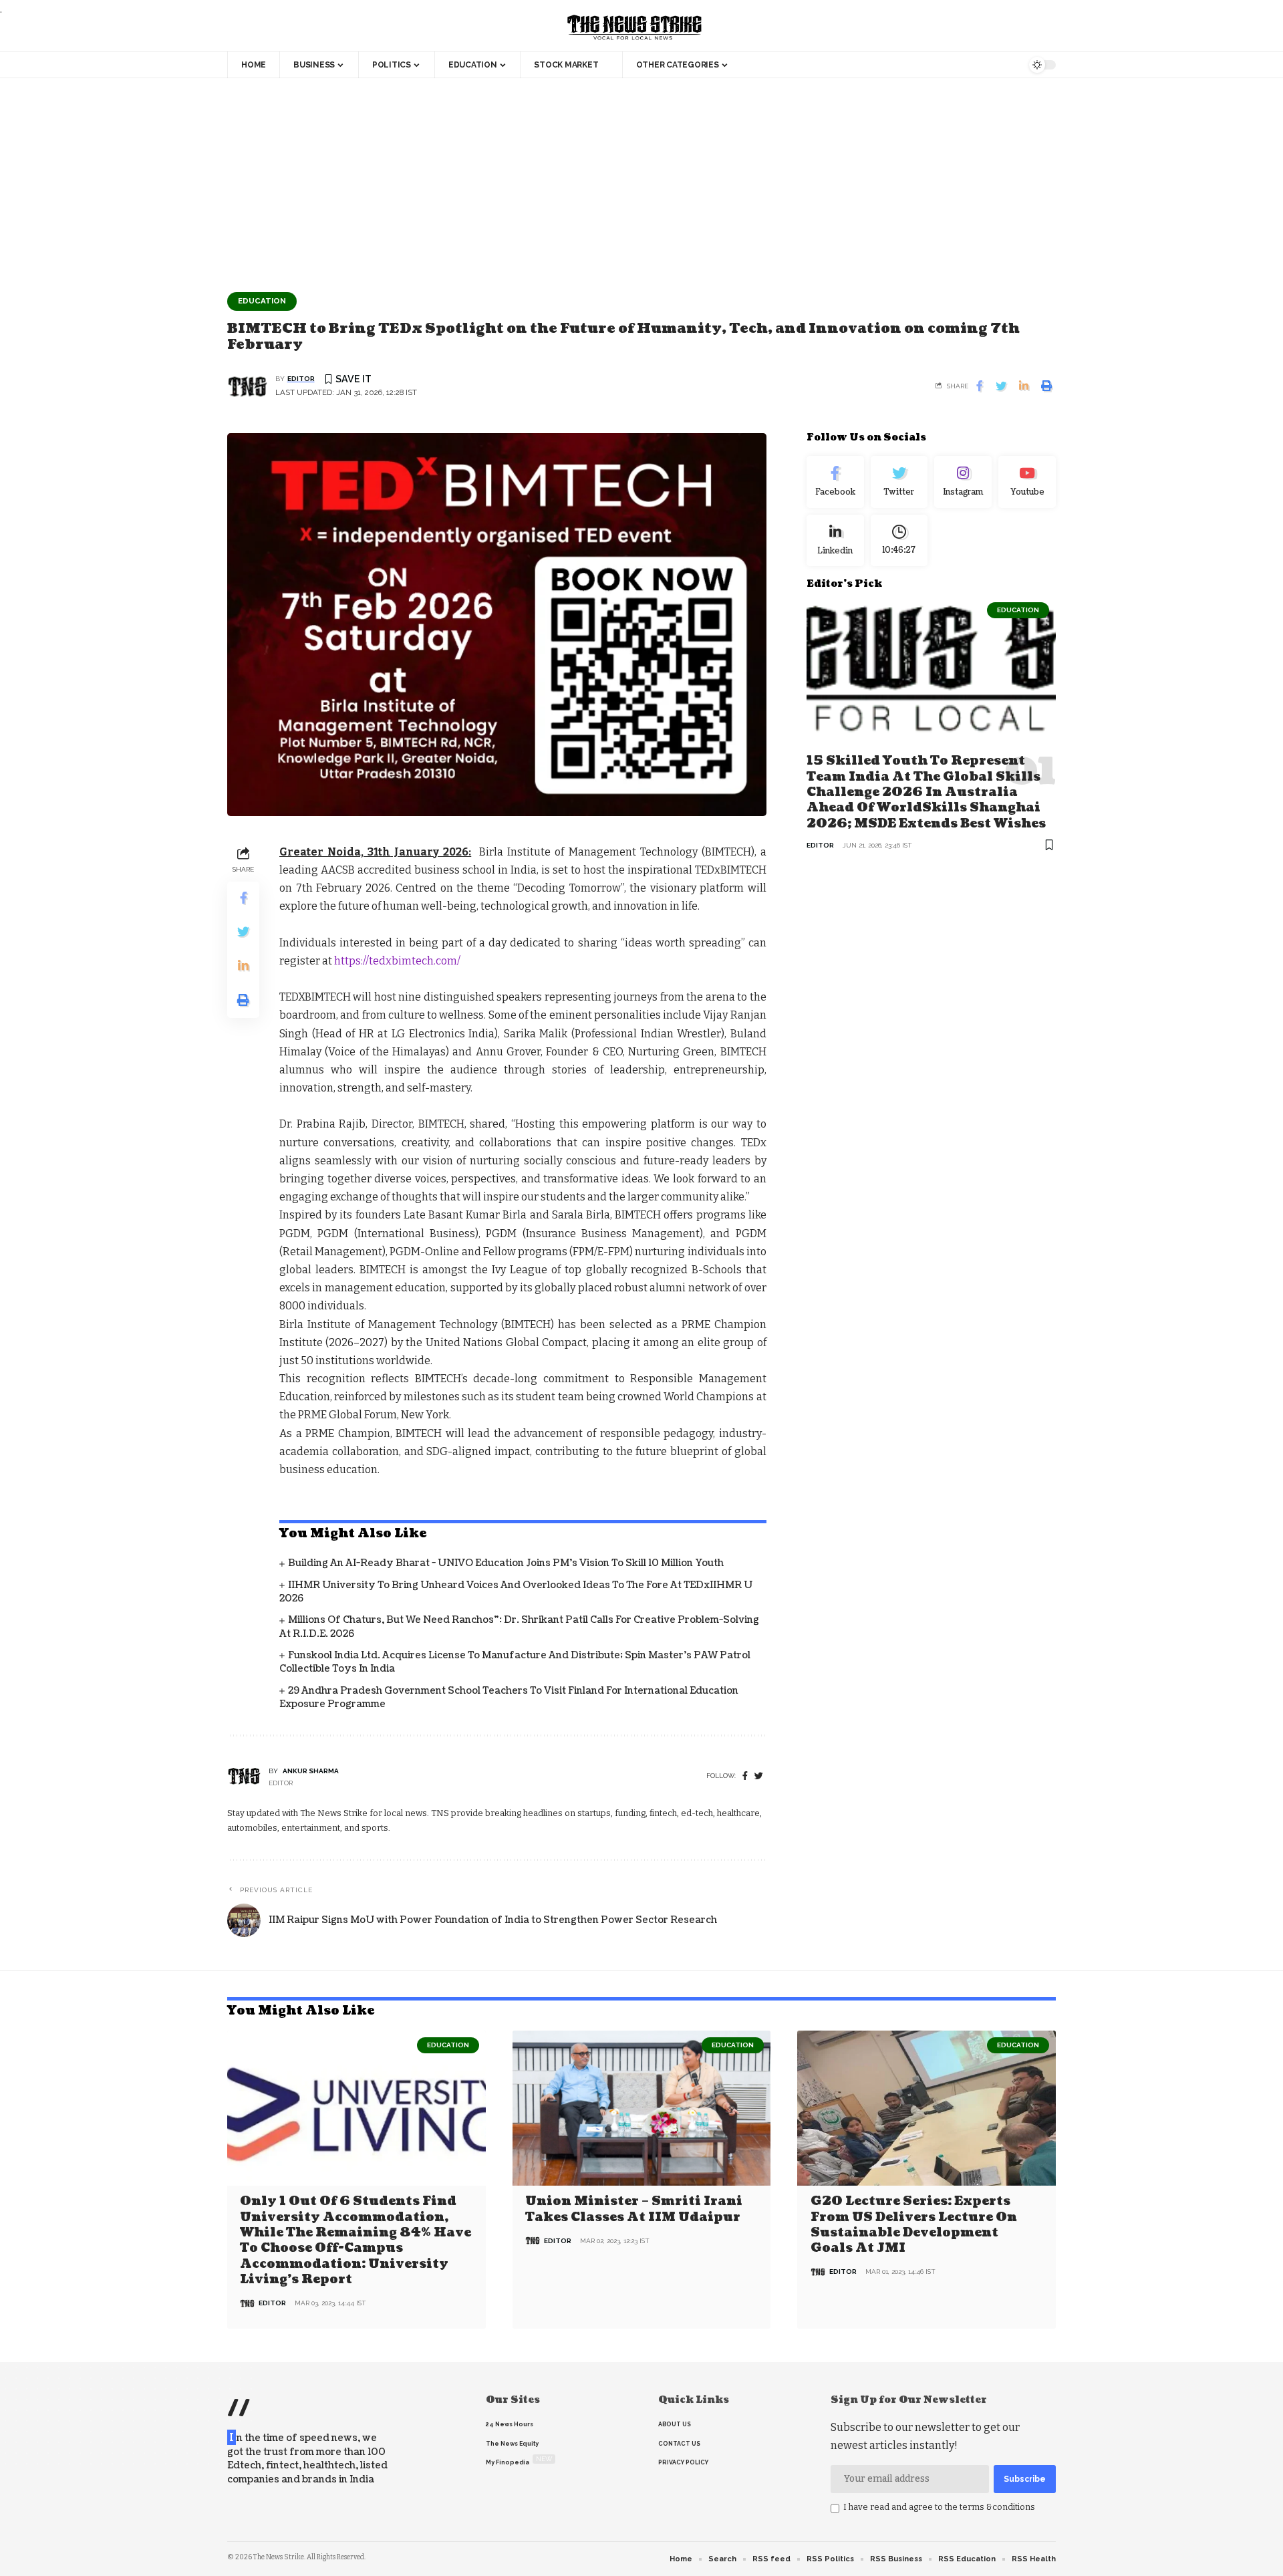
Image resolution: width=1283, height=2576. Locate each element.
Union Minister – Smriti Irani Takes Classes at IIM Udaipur (634, 2209)
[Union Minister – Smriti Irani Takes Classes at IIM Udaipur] (642, 2108)
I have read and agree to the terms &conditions (939, 2507)
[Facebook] (745, 1776)
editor (301, 379)
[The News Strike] (635, 28)
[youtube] (1027, 482)
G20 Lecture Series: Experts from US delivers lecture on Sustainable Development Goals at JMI (914, 2225)
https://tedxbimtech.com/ (397, 961)
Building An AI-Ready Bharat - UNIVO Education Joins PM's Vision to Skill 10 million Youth (506, 1563)
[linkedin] (835, 540)
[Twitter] (899, 482)
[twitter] (759, 1776)
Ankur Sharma (311, 1771)
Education (262, 301)
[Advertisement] (641, 178)
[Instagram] (963, 482)
